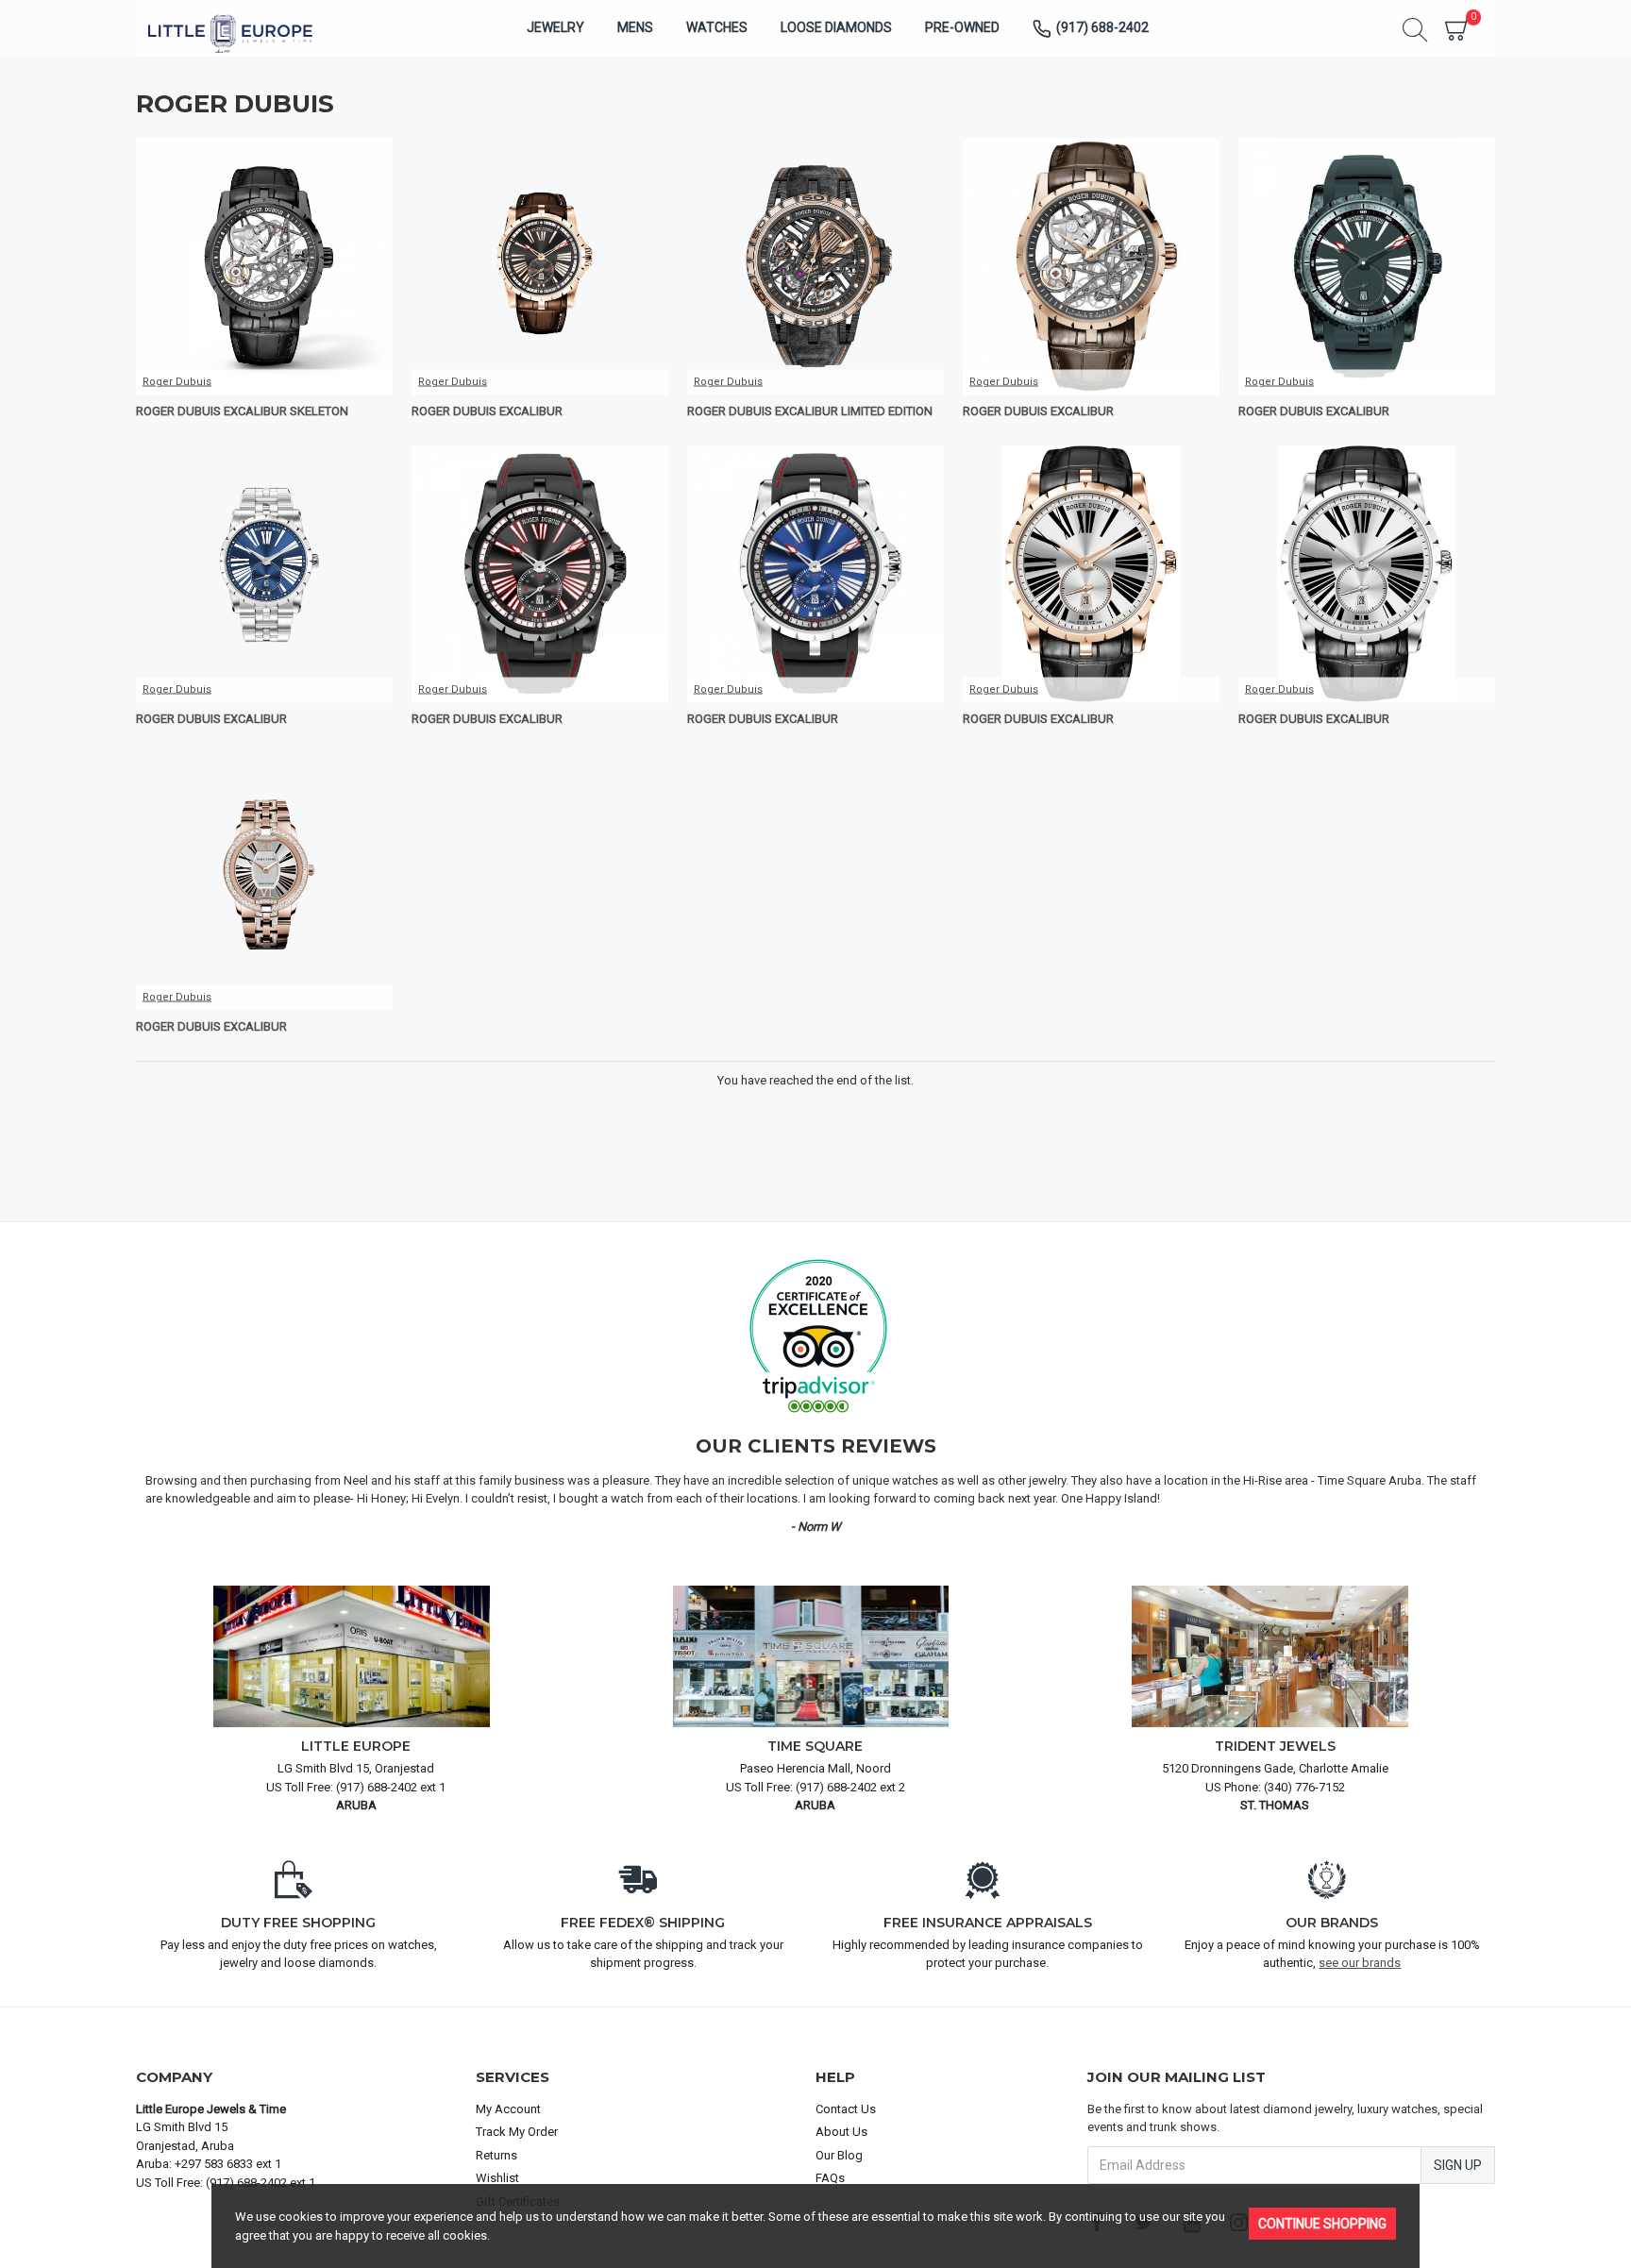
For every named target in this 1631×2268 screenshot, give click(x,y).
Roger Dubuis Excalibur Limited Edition (810, 411)
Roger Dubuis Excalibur (487, 411)
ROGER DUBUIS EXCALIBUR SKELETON (242, 411)
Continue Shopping (1322, 2224)
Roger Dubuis (177, 382)
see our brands (1360, 1963)
